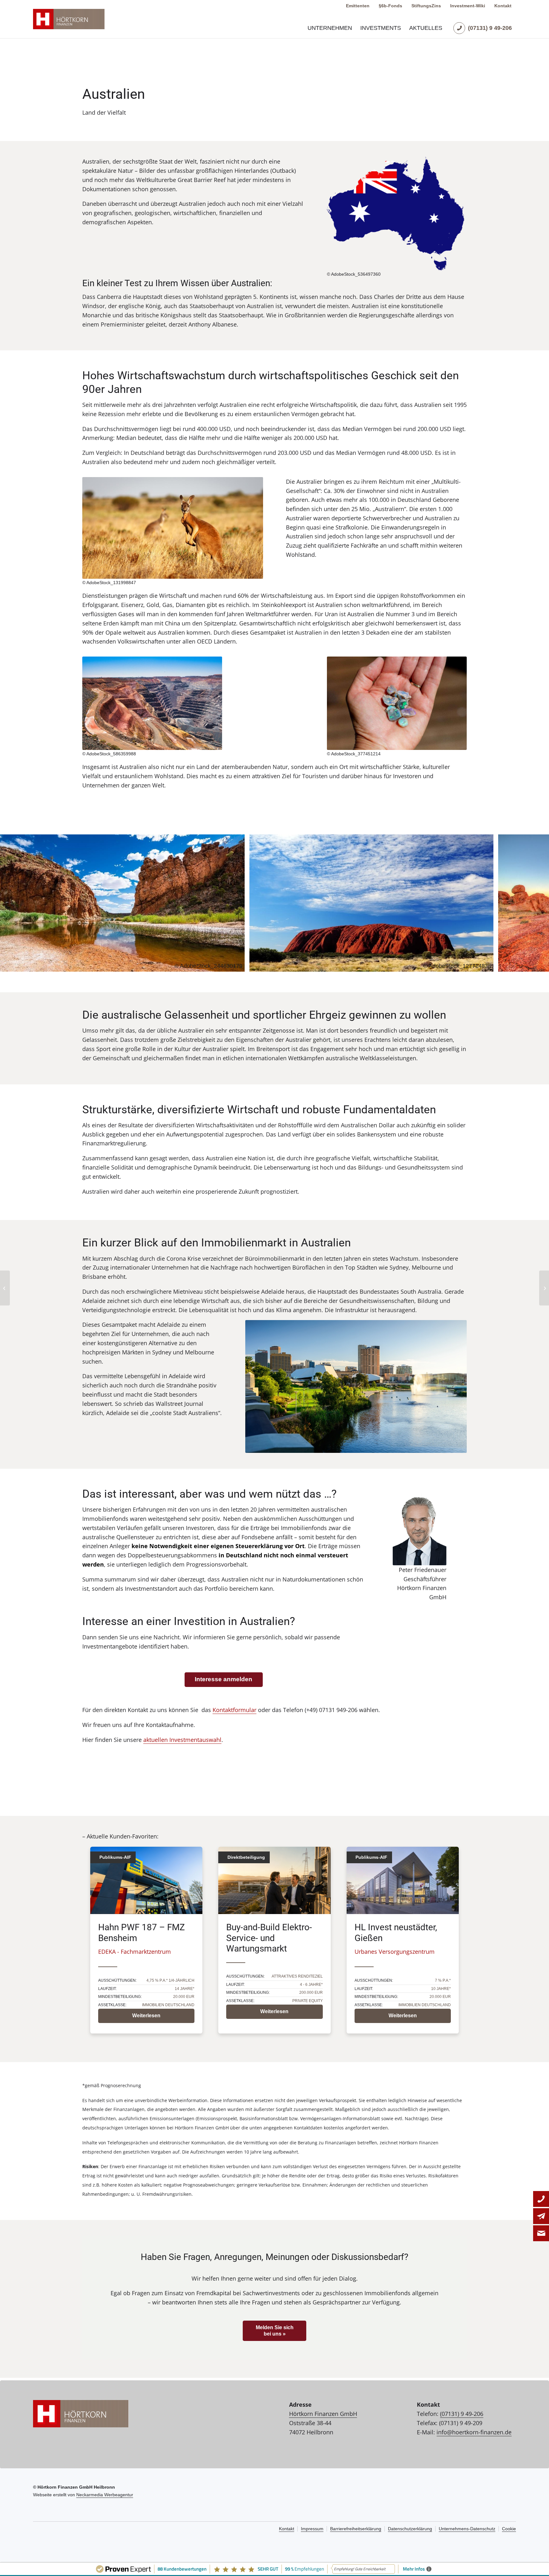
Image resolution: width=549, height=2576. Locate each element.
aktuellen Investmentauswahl (182, 1740)
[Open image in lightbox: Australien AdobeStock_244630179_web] (238, 965)
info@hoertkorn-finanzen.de (474, 2432)
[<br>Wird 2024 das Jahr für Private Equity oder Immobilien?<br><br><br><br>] (5, 1288)
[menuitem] (330, 28)
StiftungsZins (426, 6)
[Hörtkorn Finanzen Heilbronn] (69, 19)
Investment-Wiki (468, 6)
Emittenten (358, 6)
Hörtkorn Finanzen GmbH (323, 2414)
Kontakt (503, 6)
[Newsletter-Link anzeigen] (541, 2233)
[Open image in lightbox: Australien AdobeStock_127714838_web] (486, 965)
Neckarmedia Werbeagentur (105, 2495)
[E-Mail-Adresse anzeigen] (541, 2216)
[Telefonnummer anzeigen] (541, 2199)
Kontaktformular (234, 1710)
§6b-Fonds (390, 6)
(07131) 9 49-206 (462, 2414)
